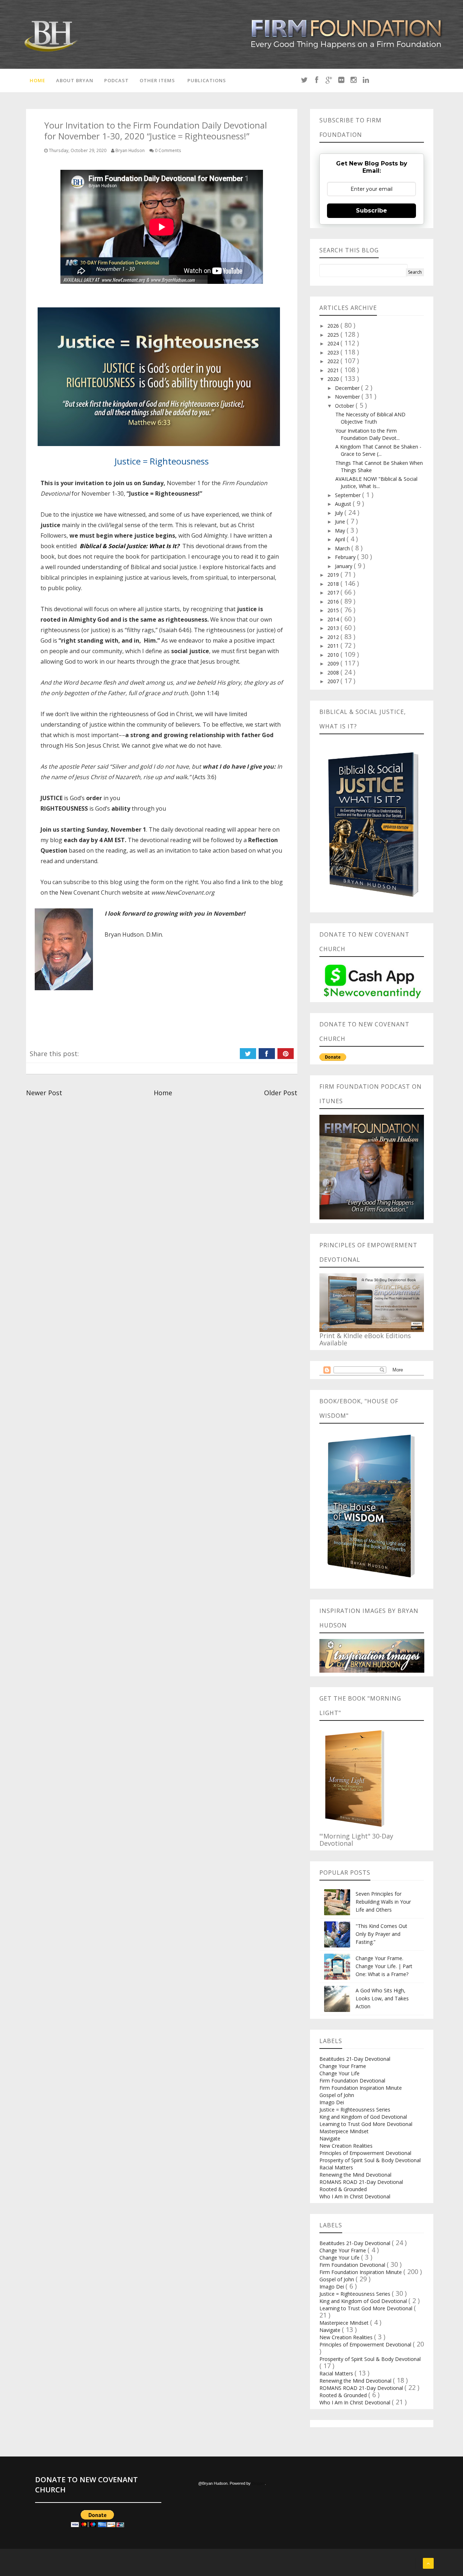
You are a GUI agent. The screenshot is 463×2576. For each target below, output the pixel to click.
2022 (334, 361)
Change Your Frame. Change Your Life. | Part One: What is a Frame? (384, 1966)
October (345, 406)
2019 (334, 575)
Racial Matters (336, 2167)
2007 (334, 681)
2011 (334, 646)
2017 (334, 592)
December (348, 388)
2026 (334, 326)
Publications (207, 80)
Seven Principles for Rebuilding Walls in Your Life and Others (383, 1902)
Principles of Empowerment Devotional (365, 2153)
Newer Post (44, 1093)
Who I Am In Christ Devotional (355, 2196)
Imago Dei (332, 2102)
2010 (334, 655)
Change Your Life (339, 2073)
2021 (334, 370)
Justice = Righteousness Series (355, 2109)
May (341, 531)
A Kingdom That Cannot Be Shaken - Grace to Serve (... (378, 450)
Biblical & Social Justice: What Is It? (129, 546)
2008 (334, 673)
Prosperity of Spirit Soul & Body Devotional (370, 2160)
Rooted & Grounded (343, 2189)
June (341, 522)
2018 (334, 584)
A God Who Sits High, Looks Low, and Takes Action (382, 1998)
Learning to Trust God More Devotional (366, 2124)
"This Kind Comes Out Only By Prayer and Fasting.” (381, 1934)
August (344, 504)
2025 (334, 335)
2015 (334, 610)
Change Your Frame (343, 2066)
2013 (334, 628)
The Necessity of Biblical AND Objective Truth (370, 418)
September (349, 495)
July (340, 513)
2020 (334, 379)
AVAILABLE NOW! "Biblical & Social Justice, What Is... (376, 482)
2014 (334, 619)
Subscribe (371, 211)
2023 (334, 352)
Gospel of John (337, 2095)
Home (37, 80)
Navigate (330, 2138)
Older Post (281, 1093)
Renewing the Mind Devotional (355, 2175)
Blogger (258, 2483)
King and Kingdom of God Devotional (363, 2117)
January (344, 566)
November (348, 397)
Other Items (157, 80)
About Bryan (75, 80)
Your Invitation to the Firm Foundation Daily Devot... (368, 434)
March (343, 548)
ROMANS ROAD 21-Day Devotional (361, 2182)
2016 (334, 602)
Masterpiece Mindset (344, 2131)
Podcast (116, 80)
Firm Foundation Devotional (352, 2081)
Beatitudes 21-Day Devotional (355, 2059)
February (346, 557)
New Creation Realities (346, 2146)
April (341, 539)
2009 (334, 663)
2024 (334, 343)
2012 (334, 637)
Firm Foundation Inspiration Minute (361, 2088)
